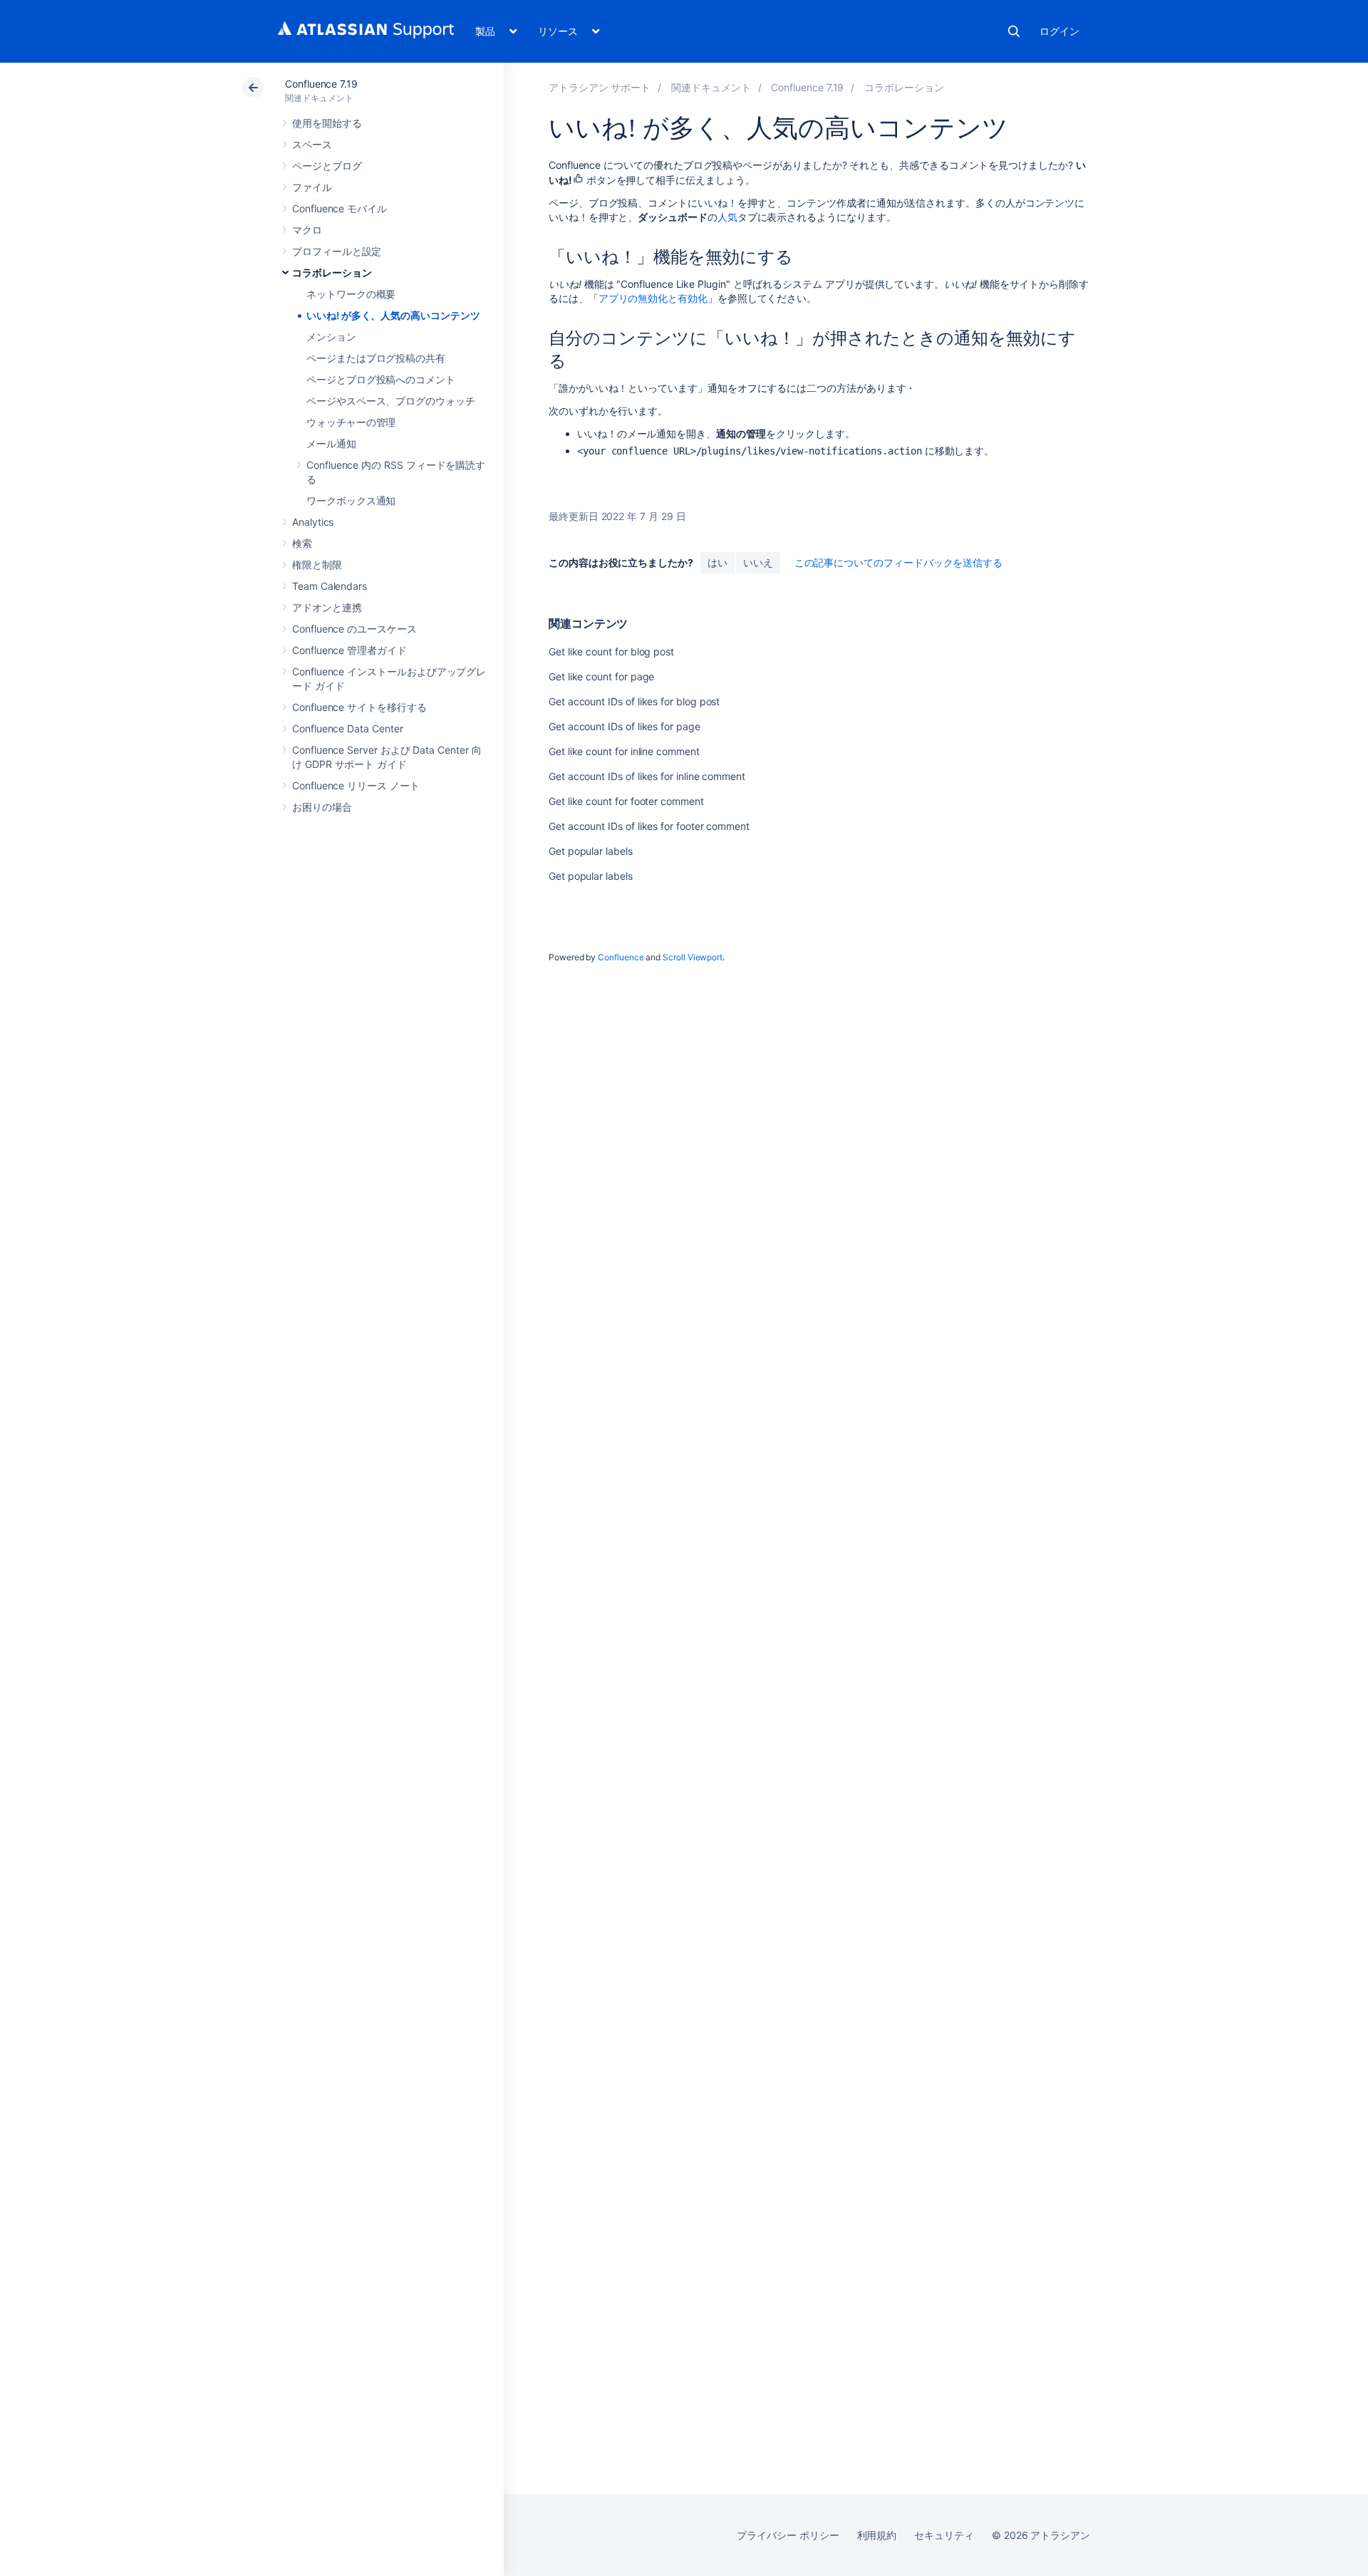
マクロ (307, 230)
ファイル (312, 187)
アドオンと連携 (327, 607)
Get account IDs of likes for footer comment (649, 826)
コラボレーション (332, 272)
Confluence (621, 957)
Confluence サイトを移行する (359, 707)
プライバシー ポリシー (788, 2535)
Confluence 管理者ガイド (349, 650)
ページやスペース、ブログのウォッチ (391, 401)
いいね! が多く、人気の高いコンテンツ (393, 315)
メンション (331, 337)
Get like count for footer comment (626, 801)
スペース (312, 144)
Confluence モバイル (340, 208)
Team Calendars (330, 586)
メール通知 (331, 443)
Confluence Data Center (347, 728)
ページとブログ (327, 166)
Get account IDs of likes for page (625, 726)
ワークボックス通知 (351, 500)
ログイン (1059, 31)
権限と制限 (317, 565)
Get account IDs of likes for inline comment (647, 776)
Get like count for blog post (611, 651)
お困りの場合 (322, 807)
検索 (1014, 31)
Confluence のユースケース (354, 629)
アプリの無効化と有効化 (653, 298)
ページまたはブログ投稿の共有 (376, 358)
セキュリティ (944, 2535)
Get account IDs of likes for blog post (634, 701)
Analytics (313, 522)
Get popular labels (591, 851)
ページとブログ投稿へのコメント (381, 379)
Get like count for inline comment (624, 751)
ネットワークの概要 (351, 294)
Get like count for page (601, 676)
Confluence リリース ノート (356, 785)
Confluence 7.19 (321, 84)
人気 (727, 217)
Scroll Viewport (693, 957)
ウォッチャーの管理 (351, 422)
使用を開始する (327, 123)
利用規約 (877, 2535)
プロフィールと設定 (337, 251)
